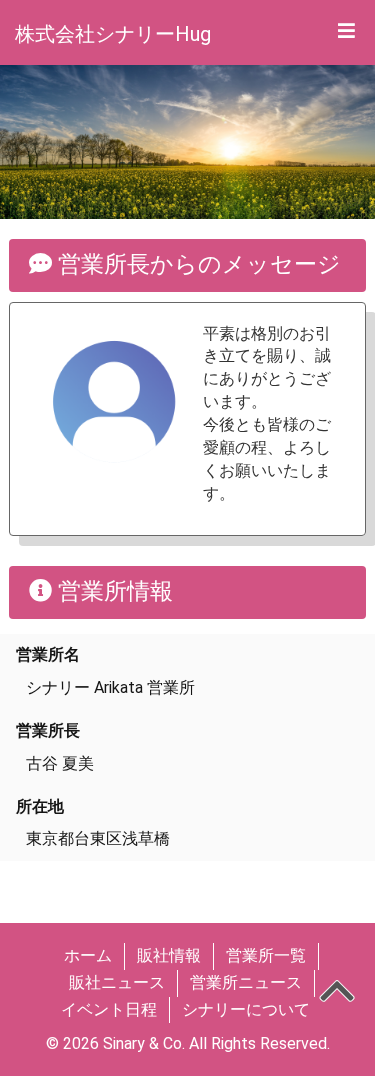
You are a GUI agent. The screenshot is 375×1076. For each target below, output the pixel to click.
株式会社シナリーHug (113, 34)
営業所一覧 (266, 955)
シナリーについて (246, 1009)
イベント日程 (109, 1009)
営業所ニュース (246, 982)
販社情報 (169, 955)
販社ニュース (117, 982)
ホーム (88, 955)
